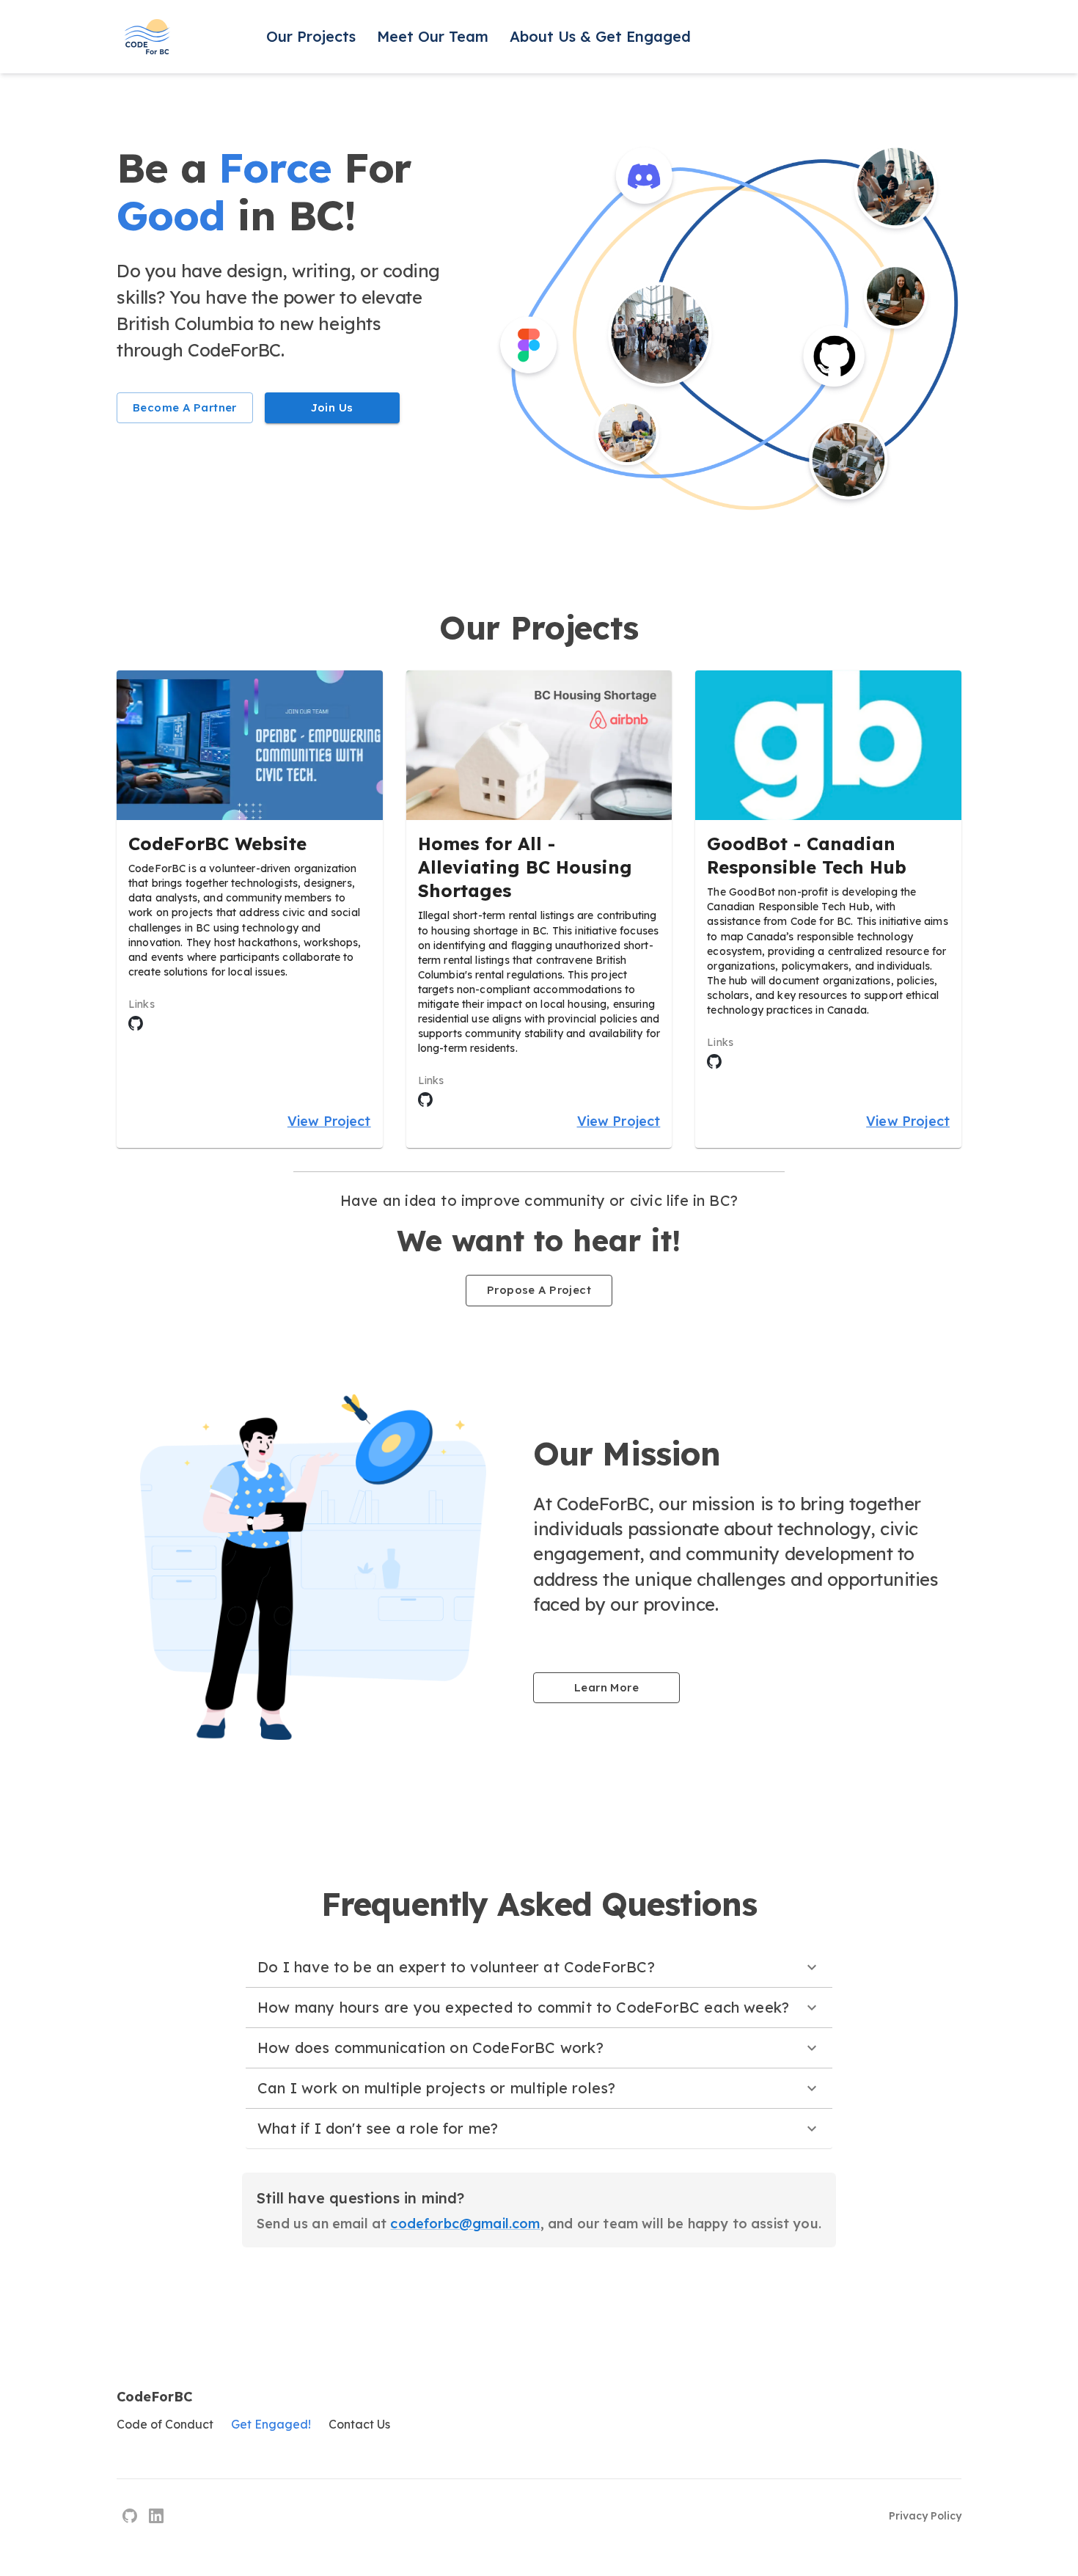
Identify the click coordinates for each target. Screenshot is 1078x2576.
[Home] (147, 37)
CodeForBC (154, 2397)
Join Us (332, 407)
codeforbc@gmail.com (465, 2224)
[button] (539, 1967)
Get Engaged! (271, 2424)
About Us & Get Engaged (600, 36)
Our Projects (311, 36)
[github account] (130, 2516)
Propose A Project (539, 1290)
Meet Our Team (433, 36)
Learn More (606, 1687)
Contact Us (359, 2424)
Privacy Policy (925, 2516)
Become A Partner (185, 407)
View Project (329, 1121)
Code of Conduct (165, 2424)
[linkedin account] (156, 2516)
